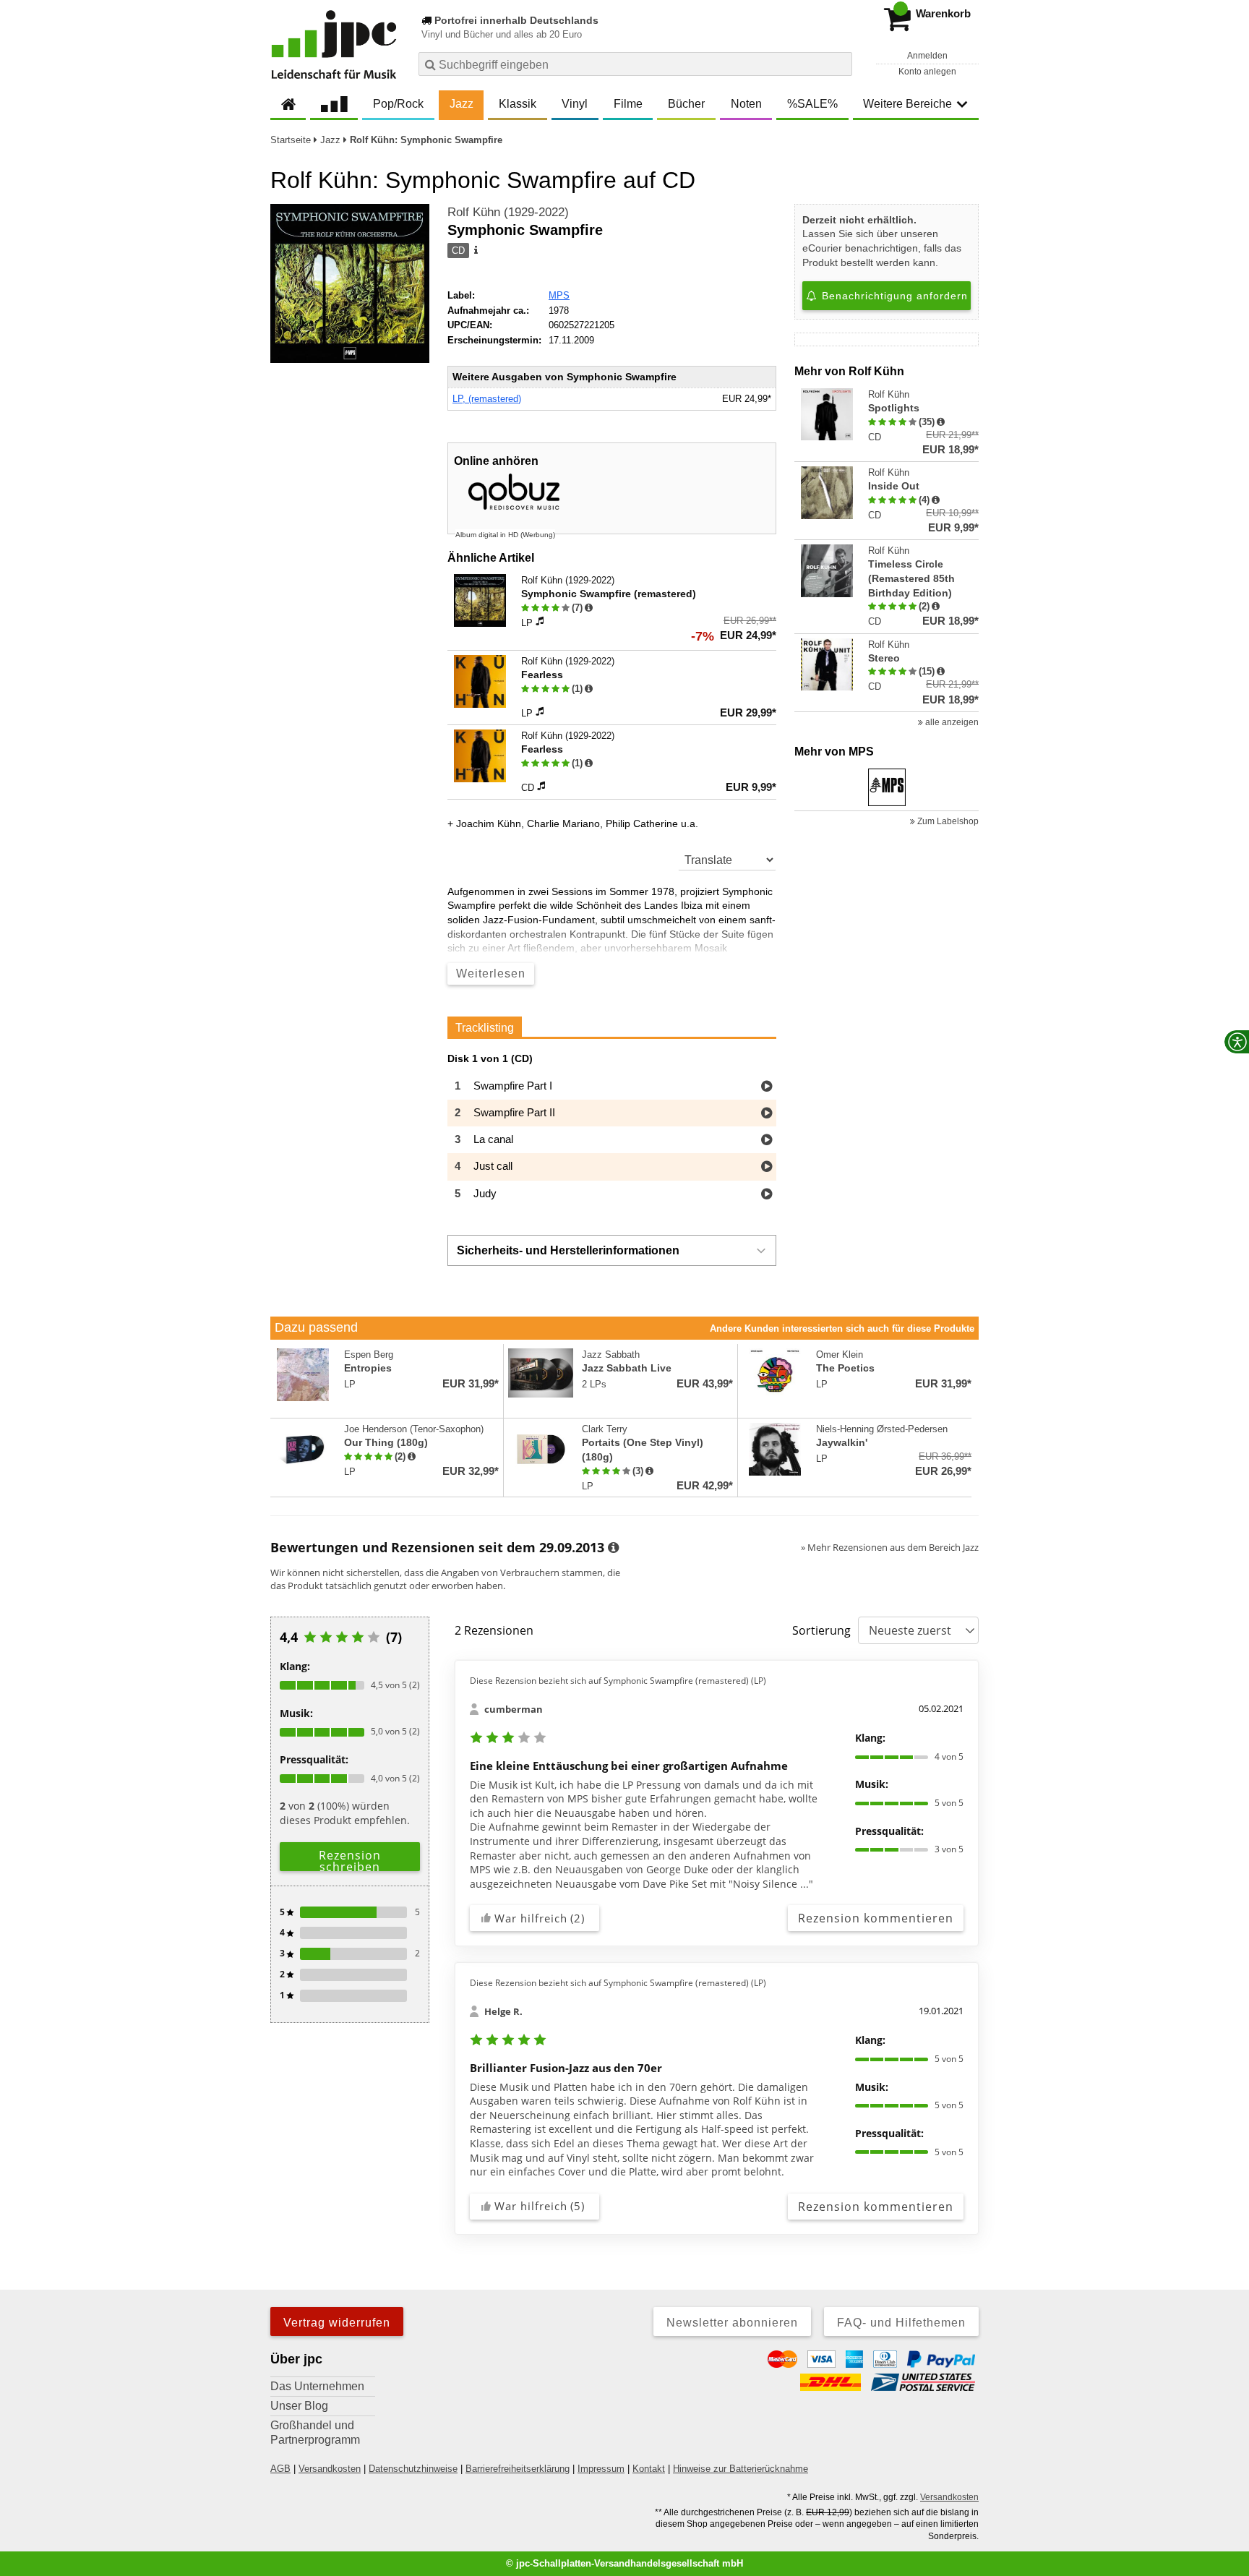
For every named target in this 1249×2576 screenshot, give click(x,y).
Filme (628, 104)
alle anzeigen (951, 722)
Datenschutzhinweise (413, 2469)
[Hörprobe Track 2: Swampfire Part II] (767, 1114)
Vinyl (575, 104)
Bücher (686, 104)
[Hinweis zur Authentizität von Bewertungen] (589, 608)
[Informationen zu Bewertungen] (613, 1548)
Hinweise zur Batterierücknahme (741, 2469)
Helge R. (503, 2011)
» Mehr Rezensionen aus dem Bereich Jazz (890, 1547)
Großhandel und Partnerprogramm (315, 2432)
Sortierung (821, 1630)
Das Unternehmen (317, 2386)
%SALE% (812, 104)
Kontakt (649, 2469)
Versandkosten (330, 2469)
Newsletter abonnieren (732, 2323)
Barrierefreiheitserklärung (518, 2469)
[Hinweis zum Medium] (475, 251)
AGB (280, 2469)
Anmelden (927, 56)
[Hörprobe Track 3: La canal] (767, 1141)
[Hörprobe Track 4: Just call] (767, 1167)
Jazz (462, 104)
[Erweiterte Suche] (840, 64)
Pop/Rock (398, 104)
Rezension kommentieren (876, 1918)
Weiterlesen (491, 974)
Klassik (518, 104)
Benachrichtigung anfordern (893, 296)
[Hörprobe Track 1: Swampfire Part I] (767, 1087)
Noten (746, 104)
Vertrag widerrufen (337, 2323)
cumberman (514, 1709)
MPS (559, 295)
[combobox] (635, 64)
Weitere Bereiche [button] (907, 104)
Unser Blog (299, 2406)
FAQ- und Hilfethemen (901, 2323)
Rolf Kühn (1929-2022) (508, 212)
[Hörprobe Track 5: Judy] (767, 1195)
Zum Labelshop (947, 821)
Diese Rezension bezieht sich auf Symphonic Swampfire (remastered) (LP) (618, 1681)
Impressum (601, 2469)
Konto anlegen (927, 72)
